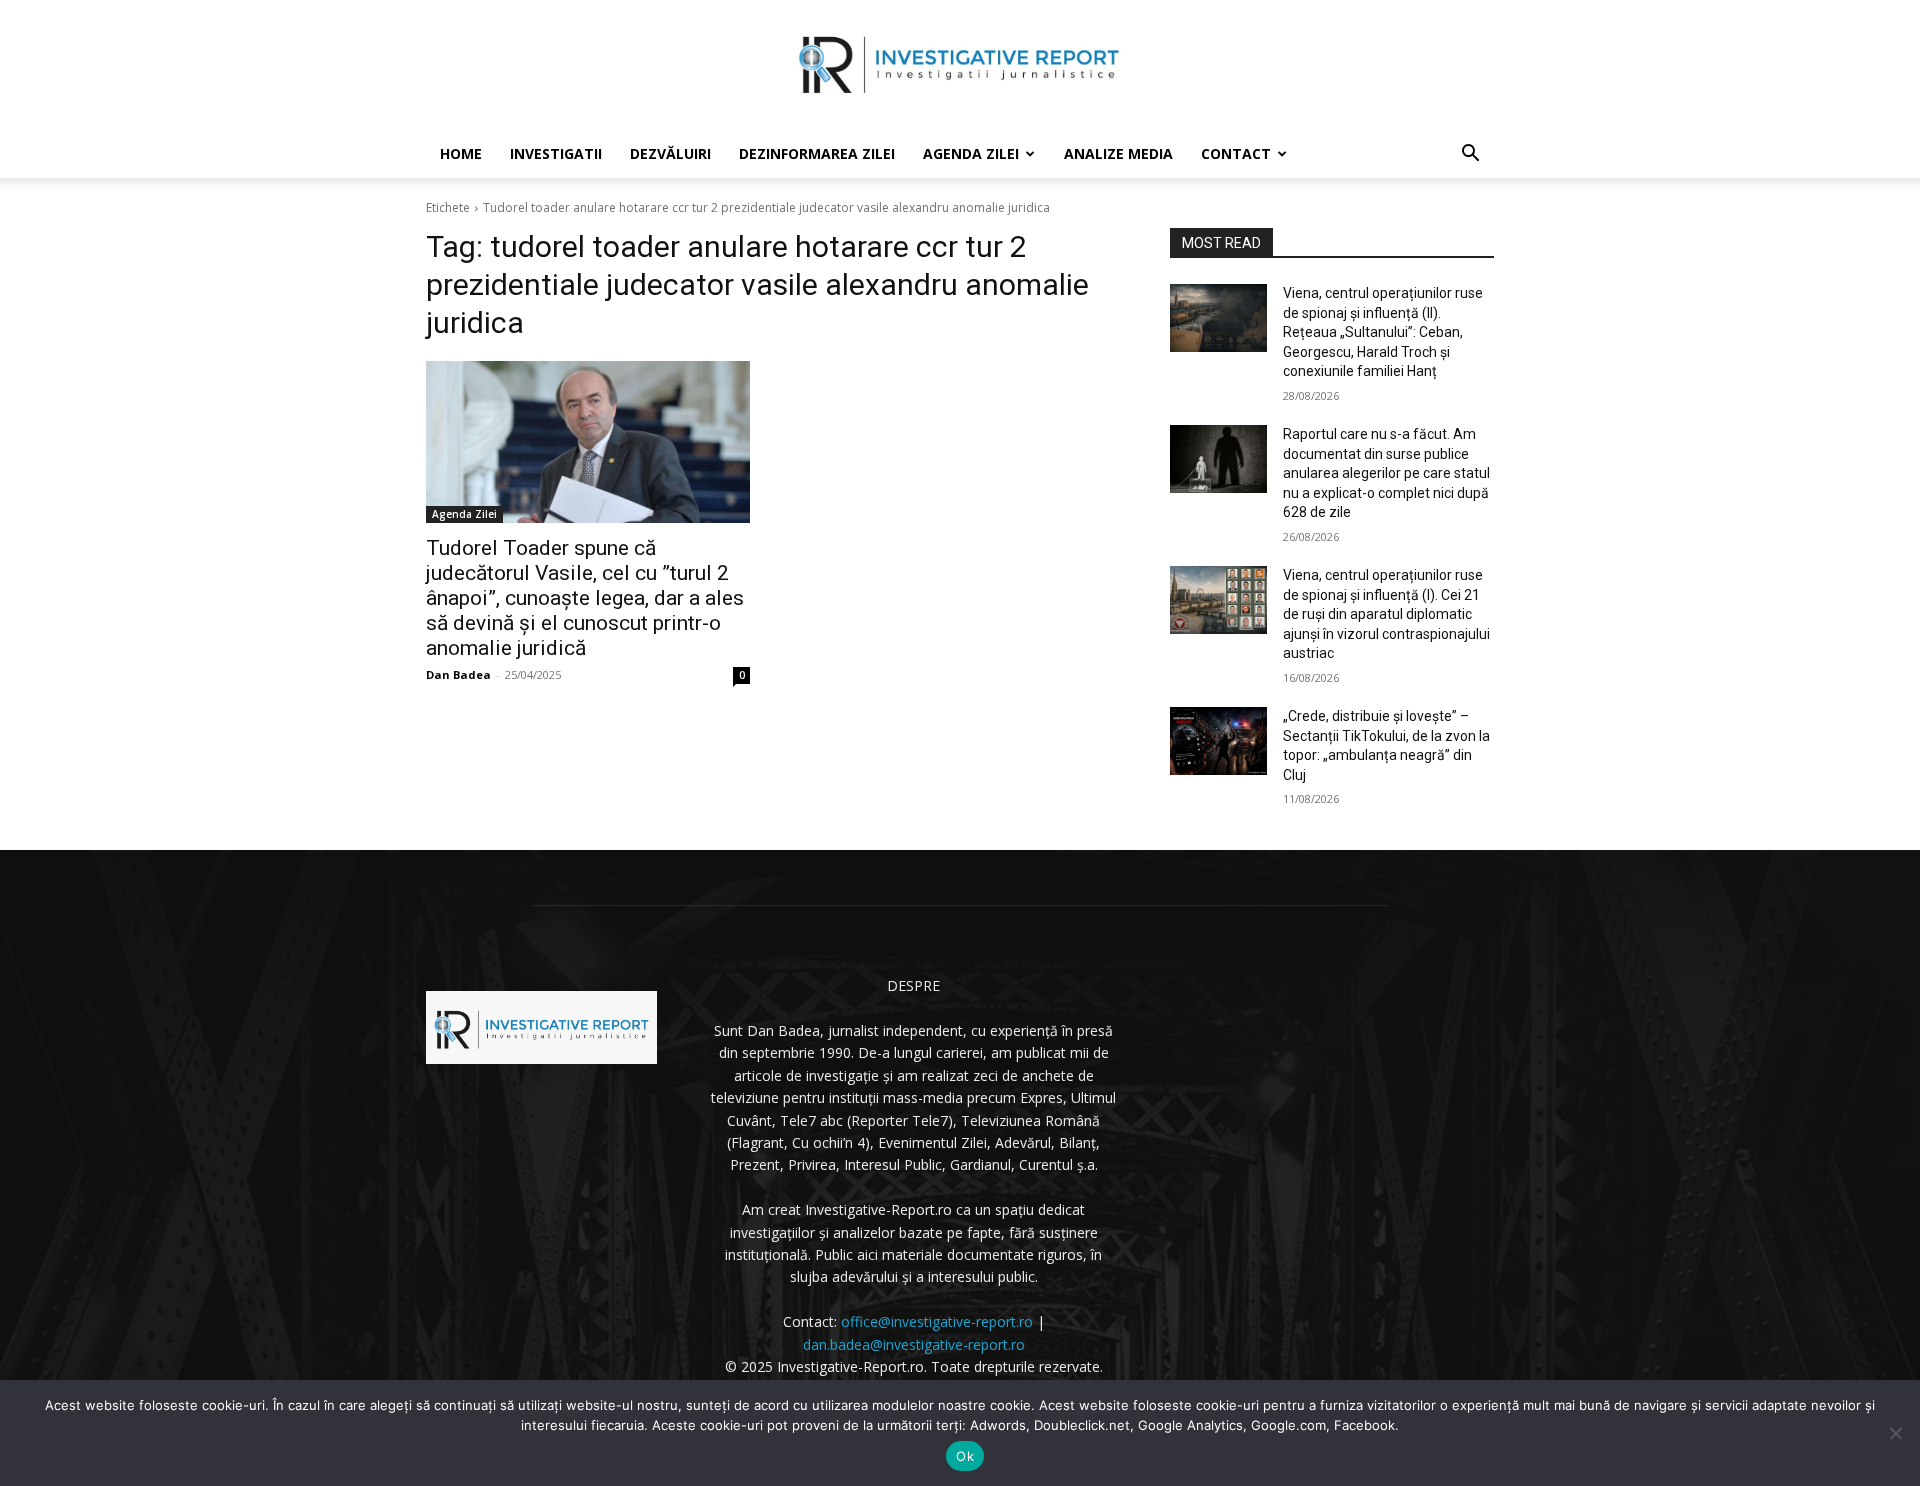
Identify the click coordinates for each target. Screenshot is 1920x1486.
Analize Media (1118, 153)
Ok (965, 1456)
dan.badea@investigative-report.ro (914, 1344)
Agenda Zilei (971, 153)
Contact (1236, 153)
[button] (1470, 155)
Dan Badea (458, 674)
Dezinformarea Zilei (817, 153)
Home (461, 153)
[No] (1895, 1433)
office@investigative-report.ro (937, 1321)
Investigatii (556, 153)
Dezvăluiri (670, 153)
